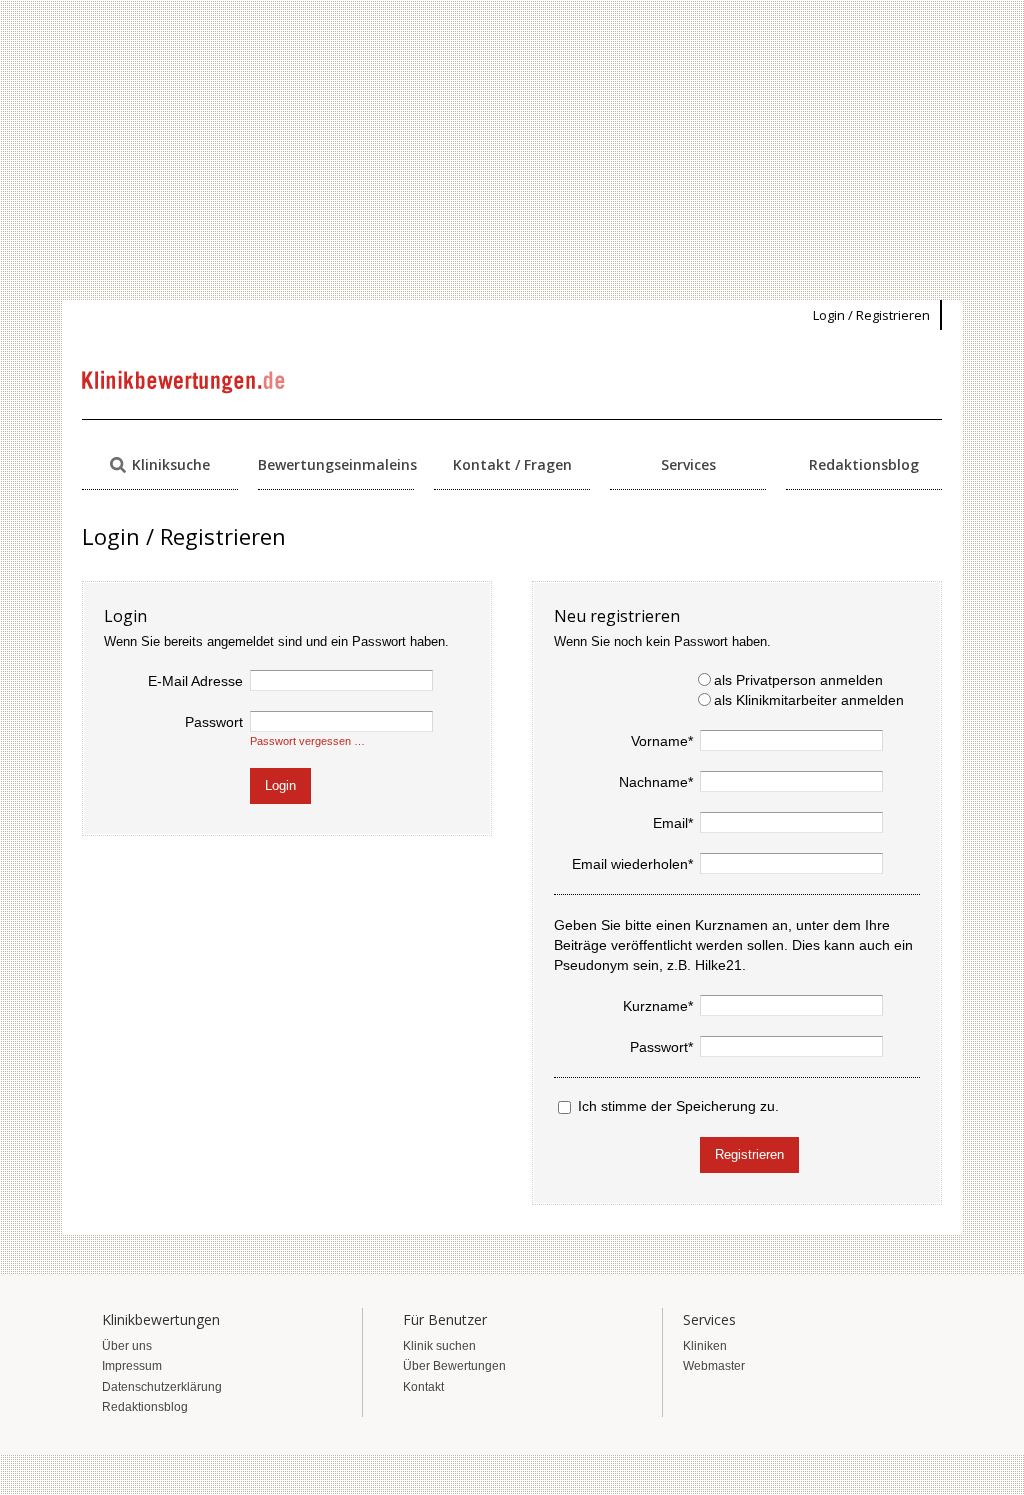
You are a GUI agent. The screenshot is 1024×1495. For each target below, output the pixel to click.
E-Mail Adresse (195, 681)
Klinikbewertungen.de (184, 382)
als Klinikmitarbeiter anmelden (809, 700)
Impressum (132, 1366)
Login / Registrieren (871, 315)
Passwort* (661, 1047)
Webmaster (714, 1366)
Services (688, 464)
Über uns (127, 1346)
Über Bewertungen (454, 1366)
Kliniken (705, 1346)
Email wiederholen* (632, 864)
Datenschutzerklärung (162, 1387)
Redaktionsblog (864, 464)
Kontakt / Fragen (512, 464)
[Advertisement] (512, 150)
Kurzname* (658, 1006)
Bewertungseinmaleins (336, 464)
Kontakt (423, 1387)
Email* (673, 823)
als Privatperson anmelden (798, 680)
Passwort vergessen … (307, 741)
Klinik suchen (439, 1346)
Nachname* (656, 782)
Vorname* (662, 741)
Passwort (214, 722)
